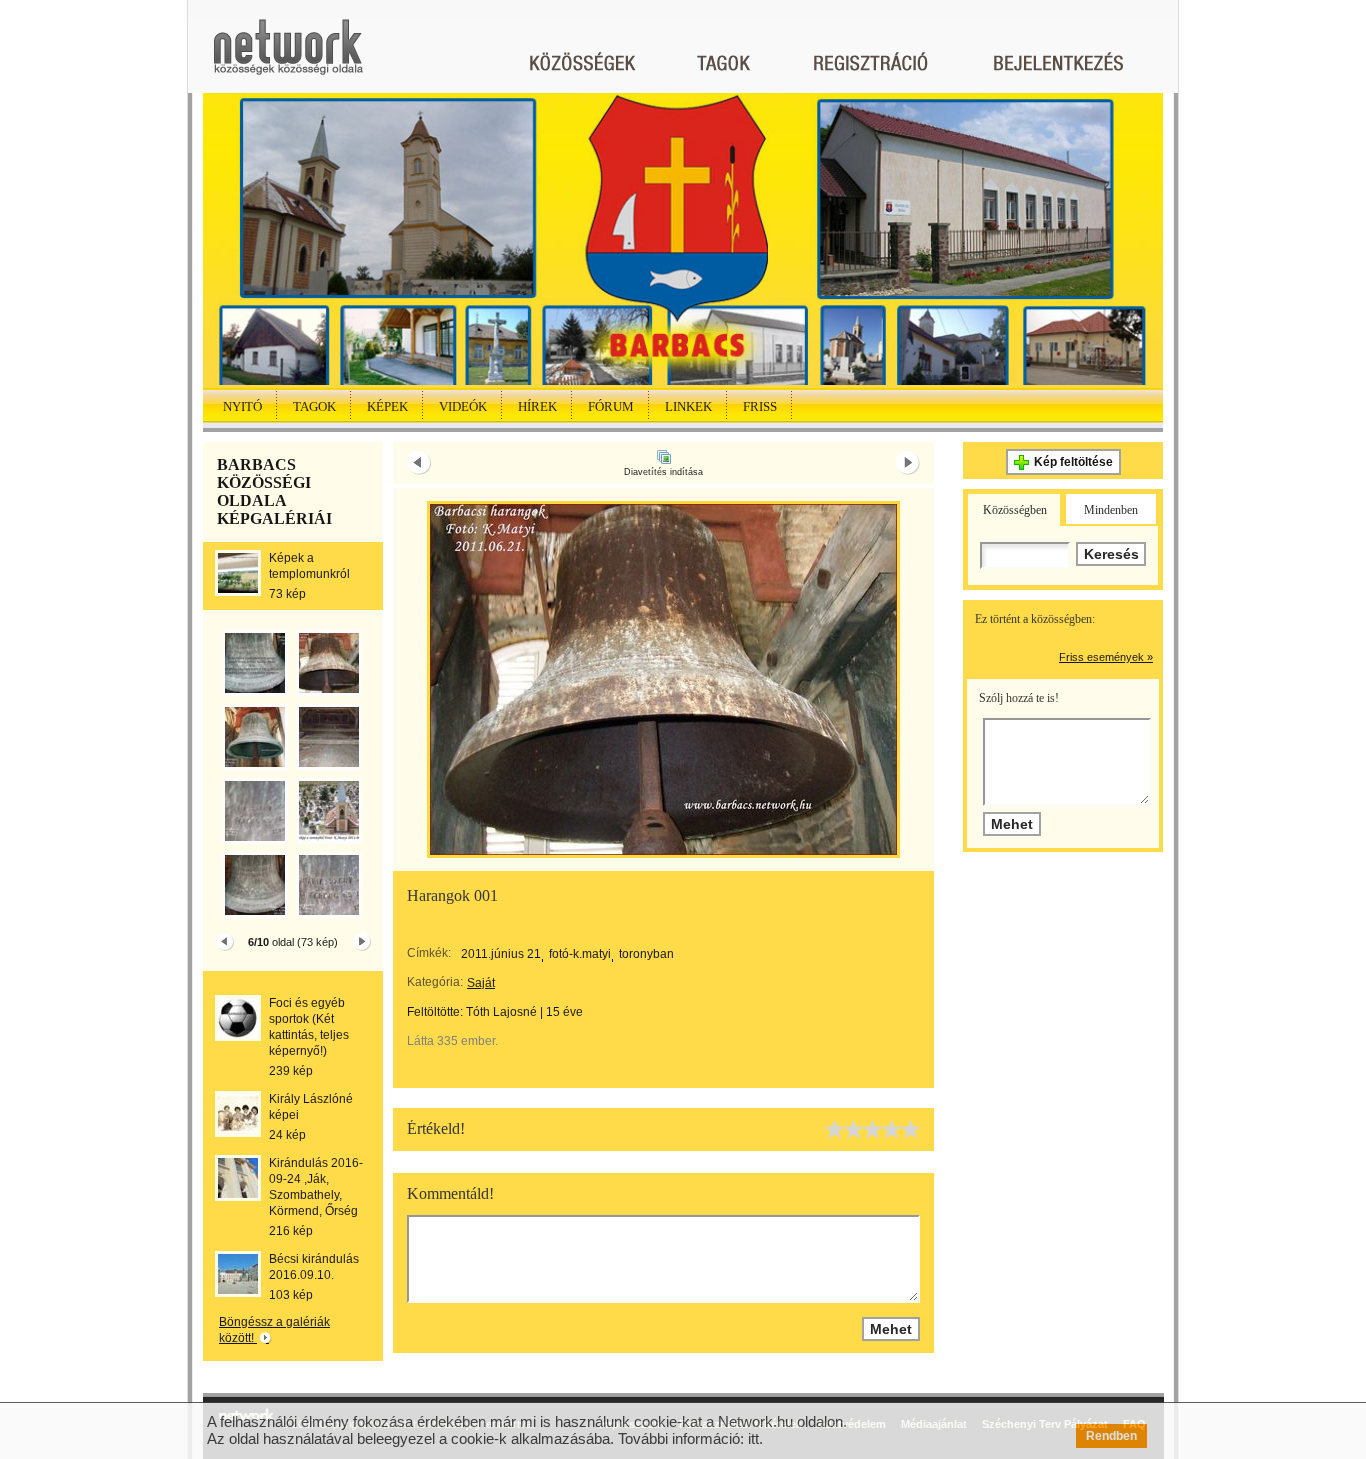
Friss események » (1106, 657)
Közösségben (1015, 510)
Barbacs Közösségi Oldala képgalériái (274, 491)
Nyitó (242, 406)
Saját (481, 983)
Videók (463, 406)
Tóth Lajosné (501, 1012)
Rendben (1111, 1436)
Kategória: (435, 982)
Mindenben (1111, 510)
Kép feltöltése (1073, 462)
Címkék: (429, 953)
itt (753, 1438)
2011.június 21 (501, 954)
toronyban (646, 954)
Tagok (314, 406)
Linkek (688, 406)
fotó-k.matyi (580, 954)
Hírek (537, 406)
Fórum (611, 406)
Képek (387, 406)
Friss (760, 406)
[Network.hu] (288, 56)
